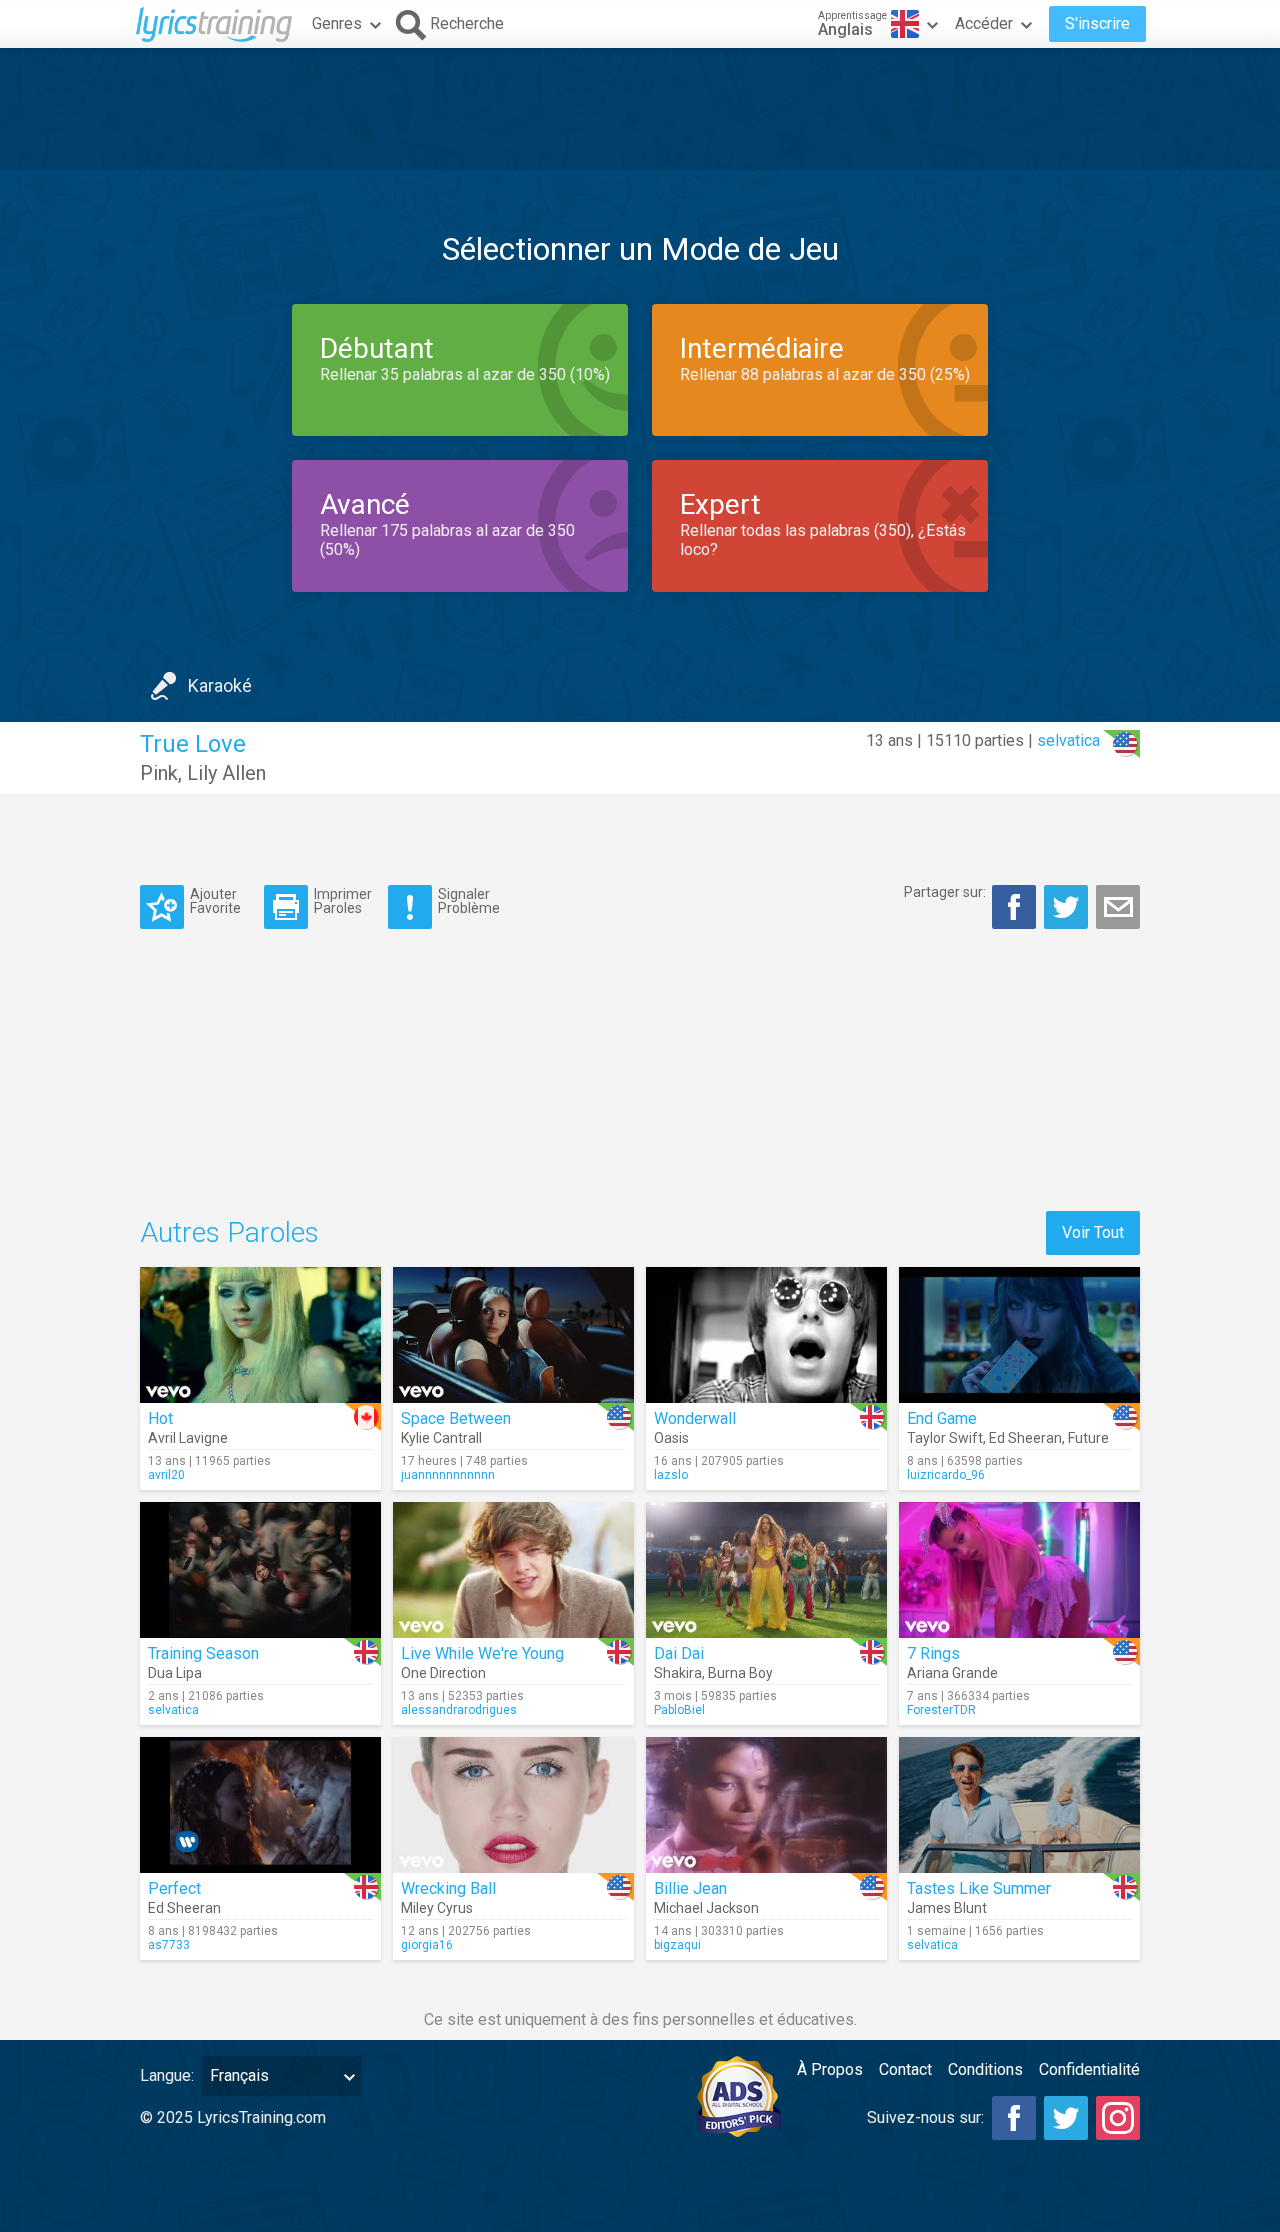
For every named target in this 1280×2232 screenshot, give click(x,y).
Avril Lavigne (188, 1438)
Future (1088, 1438)
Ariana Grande (952, 1673)
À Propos (830, 2069)
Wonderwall (695, 1418)
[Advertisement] (640, 109)
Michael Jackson (706, 1908)
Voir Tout (1093, 1232)
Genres (337, 23)
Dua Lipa (175, 1673)
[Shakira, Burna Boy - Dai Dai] (766, 1570)
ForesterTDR (941, 1710)
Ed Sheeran (1025, 1438)
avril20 (166, 1475)
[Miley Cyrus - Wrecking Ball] (513, 1805)
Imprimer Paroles (343, 900)
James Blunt (947, 1908)
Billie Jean (690, 1888)
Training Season (203, 1653)
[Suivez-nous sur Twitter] (1066, 2118)
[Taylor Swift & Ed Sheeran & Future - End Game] (1019, 1335)
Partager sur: (945, 892)
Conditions (985, 2069)
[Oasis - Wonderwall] (766, 1335)
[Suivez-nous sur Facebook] (1014, 2118)
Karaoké (220, 685)
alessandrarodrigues (459, 1710)
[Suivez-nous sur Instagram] (1118, 2118)
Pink (159, 773)
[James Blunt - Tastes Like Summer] (1019, 1805)
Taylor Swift (945, 1438)
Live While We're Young (482, 1653)
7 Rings (933, 1653)
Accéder (984, 23)
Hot (160, 1418)
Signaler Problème (469, 900)
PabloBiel (679, 1710)
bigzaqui (677, 1945)
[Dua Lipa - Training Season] (260, 1570)
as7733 (169, 1945)
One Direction (443, 1673)
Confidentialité (1089, 2069)
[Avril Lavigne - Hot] (260, 1335)
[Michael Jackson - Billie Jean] (766, 1805)
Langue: (167, 2075)
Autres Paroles (229, 1232)
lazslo (671, 1475)
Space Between (456, 1418)
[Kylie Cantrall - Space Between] (513, 1335)
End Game (942, 1418)
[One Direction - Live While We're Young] (513, 1570)
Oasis (671, 1438)
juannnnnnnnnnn (448, 1475)
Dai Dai (679, 1653)
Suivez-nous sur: (925, 2117)
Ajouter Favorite (215, 900)
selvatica (1068, 740)
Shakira (678, 1673)
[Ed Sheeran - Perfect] (260, 1805)
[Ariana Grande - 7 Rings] (1019, 1570)
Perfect (174, 1888)
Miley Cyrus (437, 1908)
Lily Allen (226, 773)
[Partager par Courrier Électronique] (1118, 907)
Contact (905, 2069)
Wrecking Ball (448, 1888)
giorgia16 (427, 1945)
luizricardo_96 (946, 1475)
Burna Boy (740, 1673)
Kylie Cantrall (441, 1438)
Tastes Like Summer (979, 1888)
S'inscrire (1097, 23)
